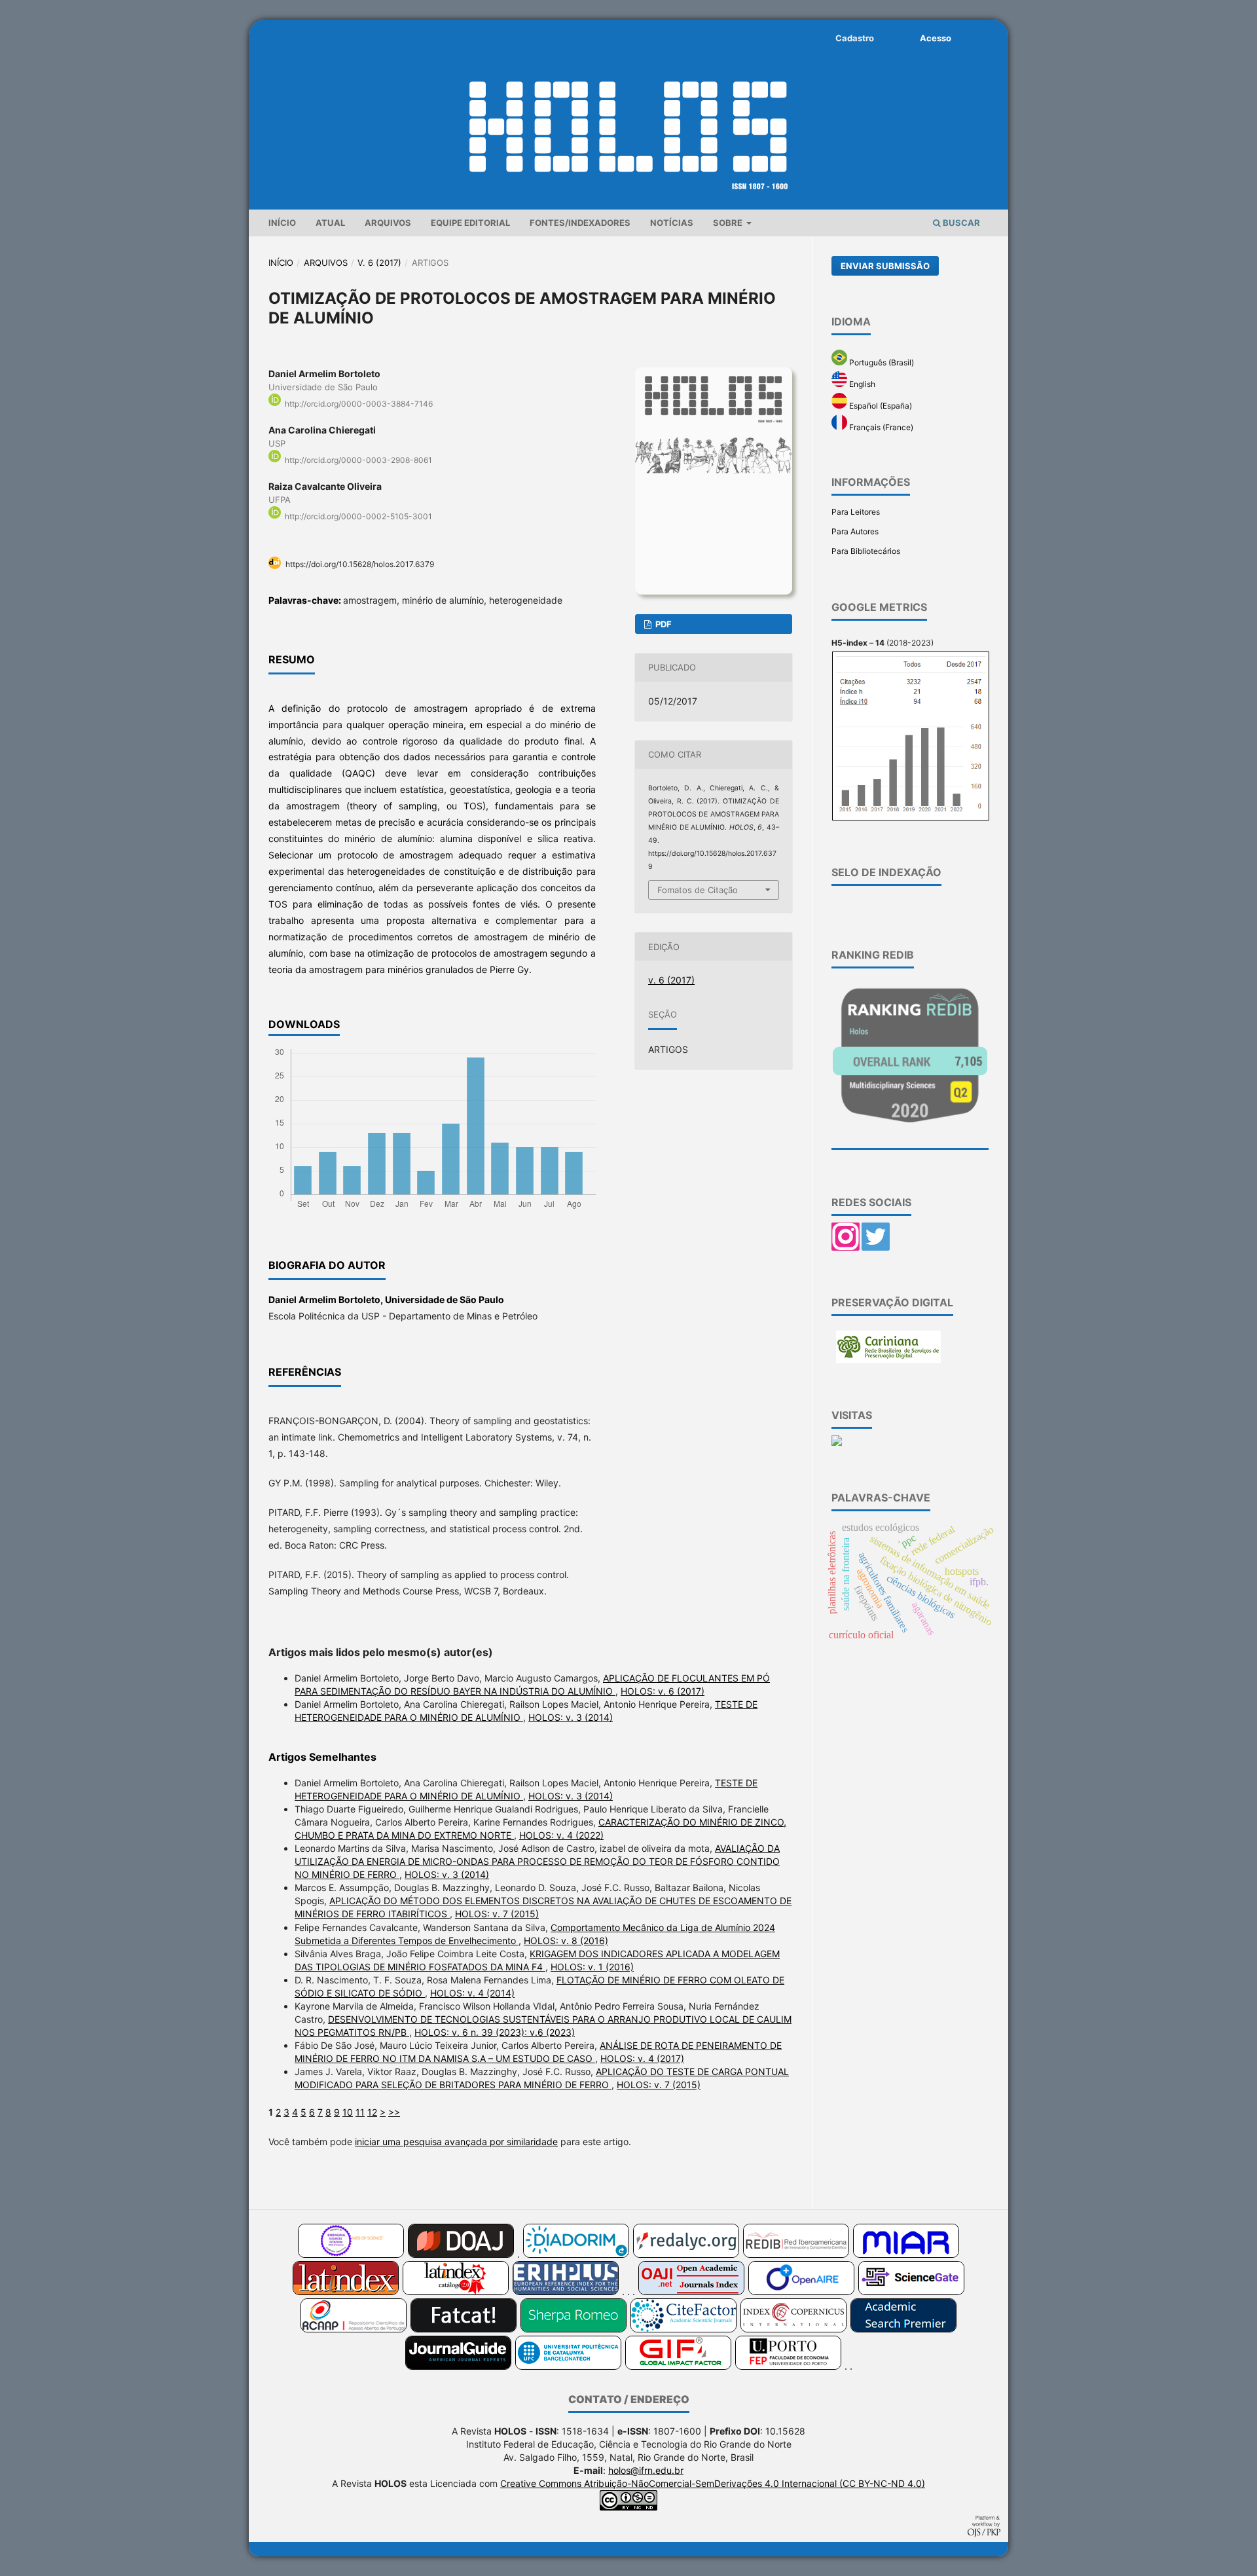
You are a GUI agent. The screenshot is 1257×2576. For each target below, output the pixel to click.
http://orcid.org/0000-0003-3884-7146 (359, 404)
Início (282, 223)
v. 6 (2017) (379, 263)
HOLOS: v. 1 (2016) (592, 1967)
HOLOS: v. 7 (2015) (497, 1914)
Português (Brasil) (881, 362)
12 (372, 2112)
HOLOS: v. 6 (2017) (663, 1691)
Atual (330, 223)
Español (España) (880, 406)
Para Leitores (856, 512)
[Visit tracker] (837, 1443)
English (861, 384)
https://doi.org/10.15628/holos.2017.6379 (360, 564)
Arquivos (388, 223)
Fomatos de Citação (698, 890)
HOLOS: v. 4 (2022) (561, 1835)
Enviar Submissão (885, 266)
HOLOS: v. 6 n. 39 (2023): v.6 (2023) (495, 2032)
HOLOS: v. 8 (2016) (566, 1941)
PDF (663, 624)
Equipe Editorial (470, 223)
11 (360, 2112)
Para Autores (855, 531)
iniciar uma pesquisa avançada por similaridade (456, 2142)
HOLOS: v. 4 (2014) (472, 1993)
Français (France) (880, 427)
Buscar (960, 223)
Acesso (936, 38)
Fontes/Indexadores (580, 223)
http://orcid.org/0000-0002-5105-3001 (358, 516)
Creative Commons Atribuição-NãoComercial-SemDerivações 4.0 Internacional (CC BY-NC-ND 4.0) (713, 2483)
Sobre (729, 223)
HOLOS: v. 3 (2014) (571, 1717)
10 (348, 2112)
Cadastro (855, 38)
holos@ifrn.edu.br (646, 2470)
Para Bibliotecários (866, 551)
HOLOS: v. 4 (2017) (642, 2058)
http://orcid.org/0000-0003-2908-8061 (358, 460)
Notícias (672, 223)
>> (394, 2112)
